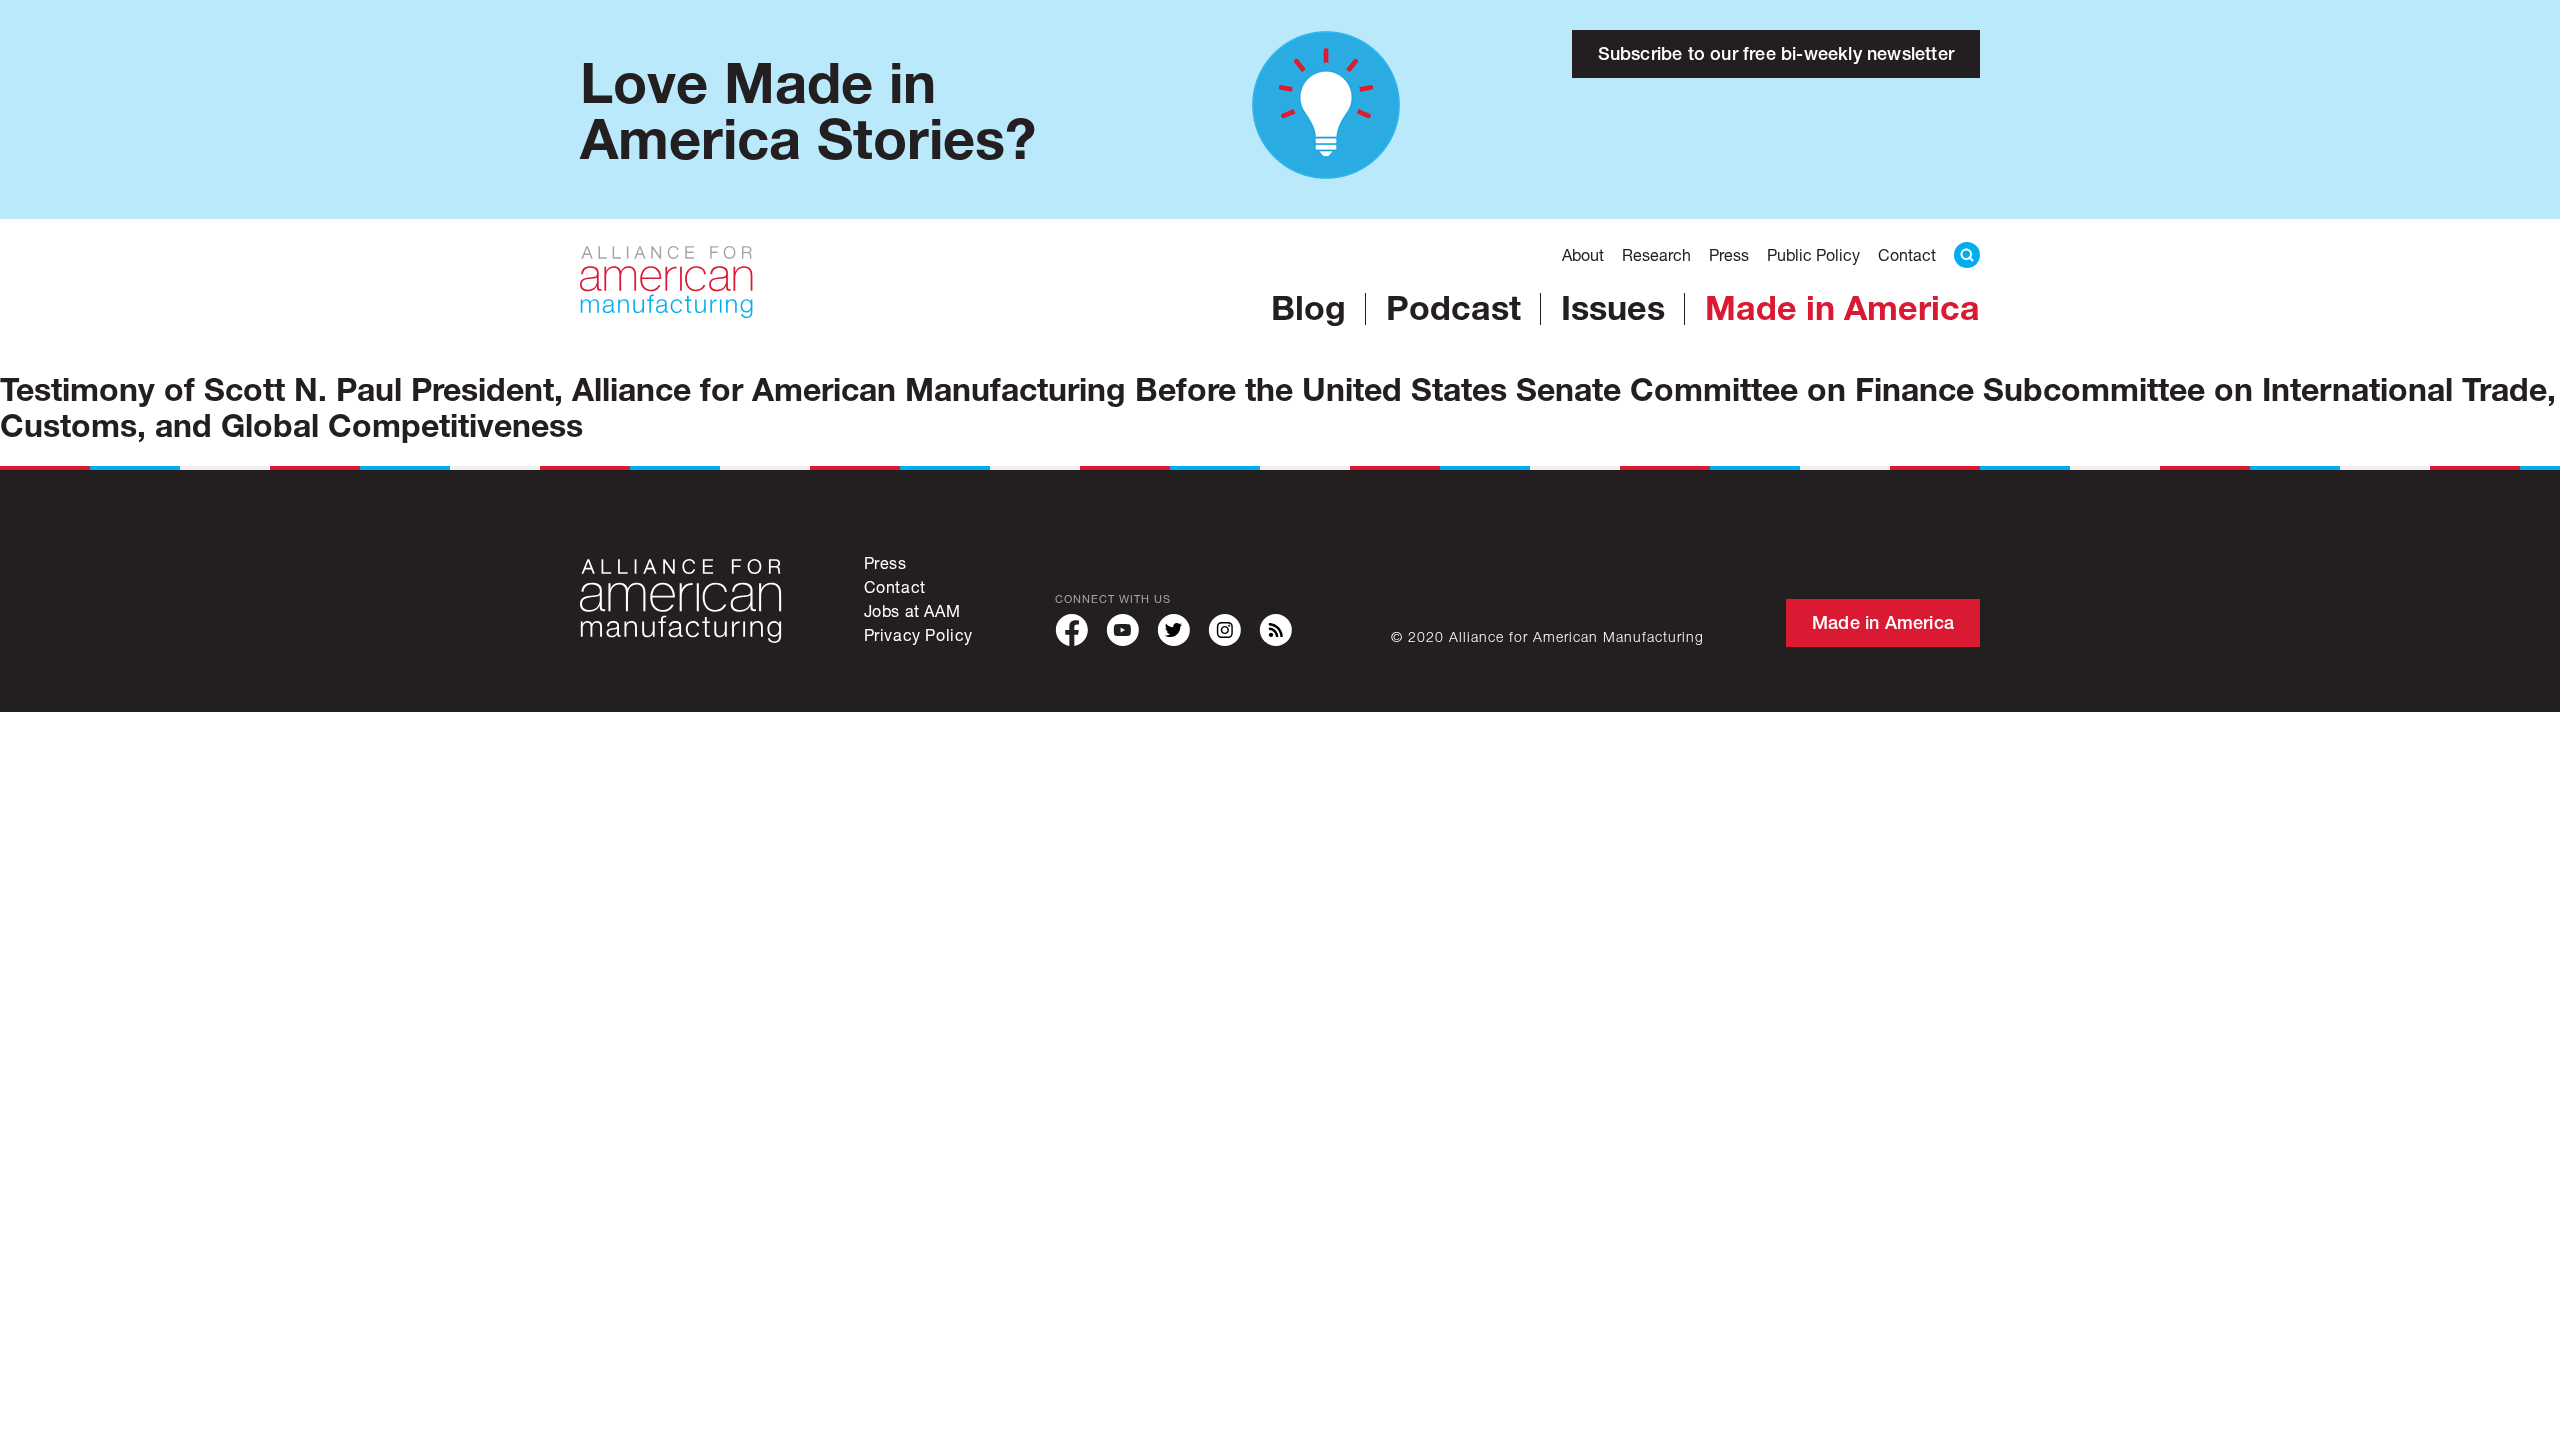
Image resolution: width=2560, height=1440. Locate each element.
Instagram (1224, 630)
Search (1967, 255)
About (1583, 254)
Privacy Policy (918, 634)
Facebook (1071, 630)
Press (1729, 254)
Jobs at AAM (912, 610)
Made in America (1842, 307)
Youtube (1122, 630)
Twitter (1173, 630)
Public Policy (1813, 254)
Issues (1613, 307)
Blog (1308, 307)
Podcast (1453, 307)
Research (1656, 254)
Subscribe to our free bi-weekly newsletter (1776, 53)
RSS (1275, 630)
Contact (1907, 254)
